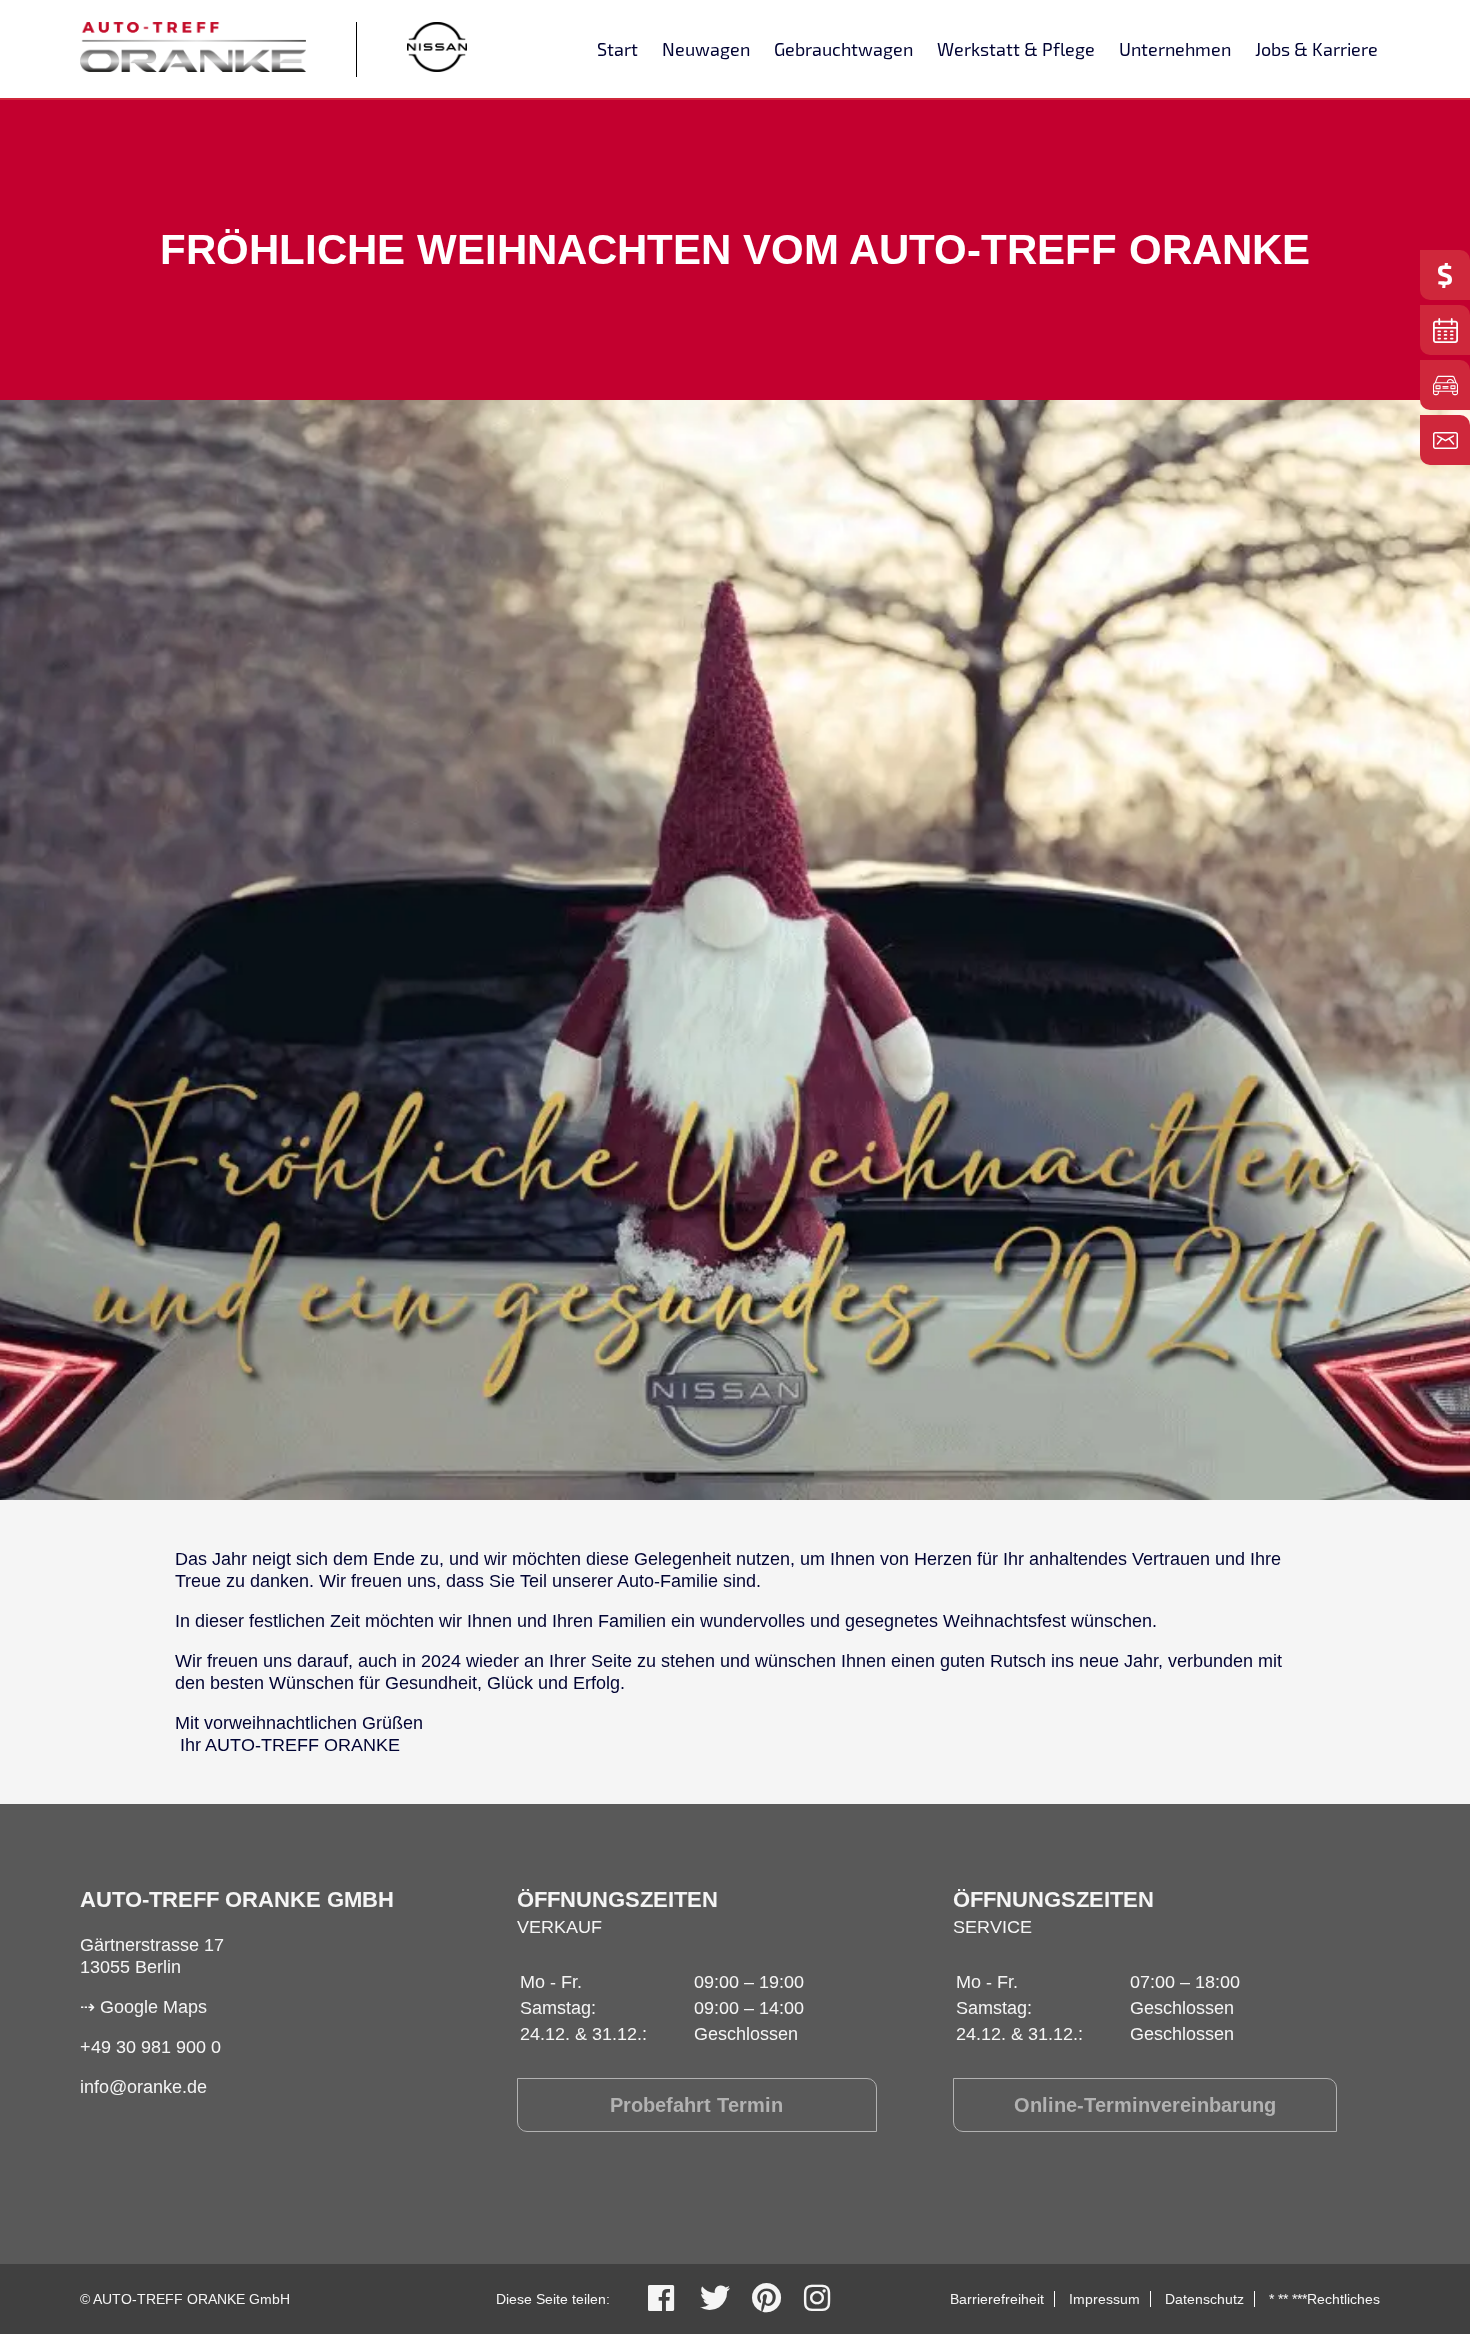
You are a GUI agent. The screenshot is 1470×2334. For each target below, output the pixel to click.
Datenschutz (1204, 2299)
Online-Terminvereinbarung (1145, 2105)
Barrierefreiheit (997, 2299)
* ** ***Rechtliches (1324, 2299)
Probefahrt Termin (696, 2105)
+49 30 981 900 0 (150, 2047)
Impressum (1104, 2299)
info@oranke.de (143, 2087)
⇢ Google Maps (143, 2007)
